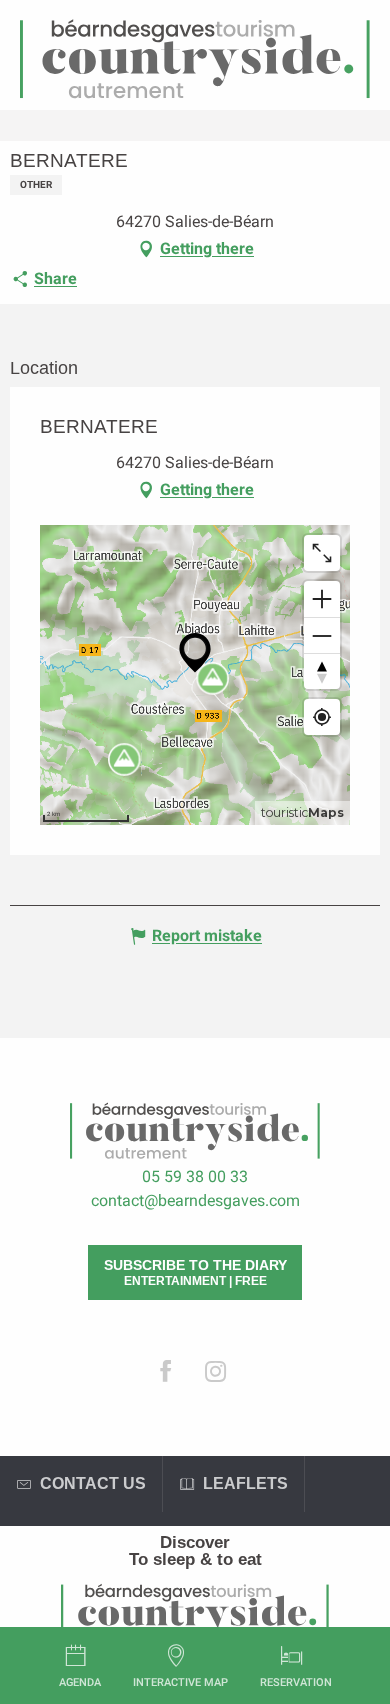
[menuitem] (195, 1542)
